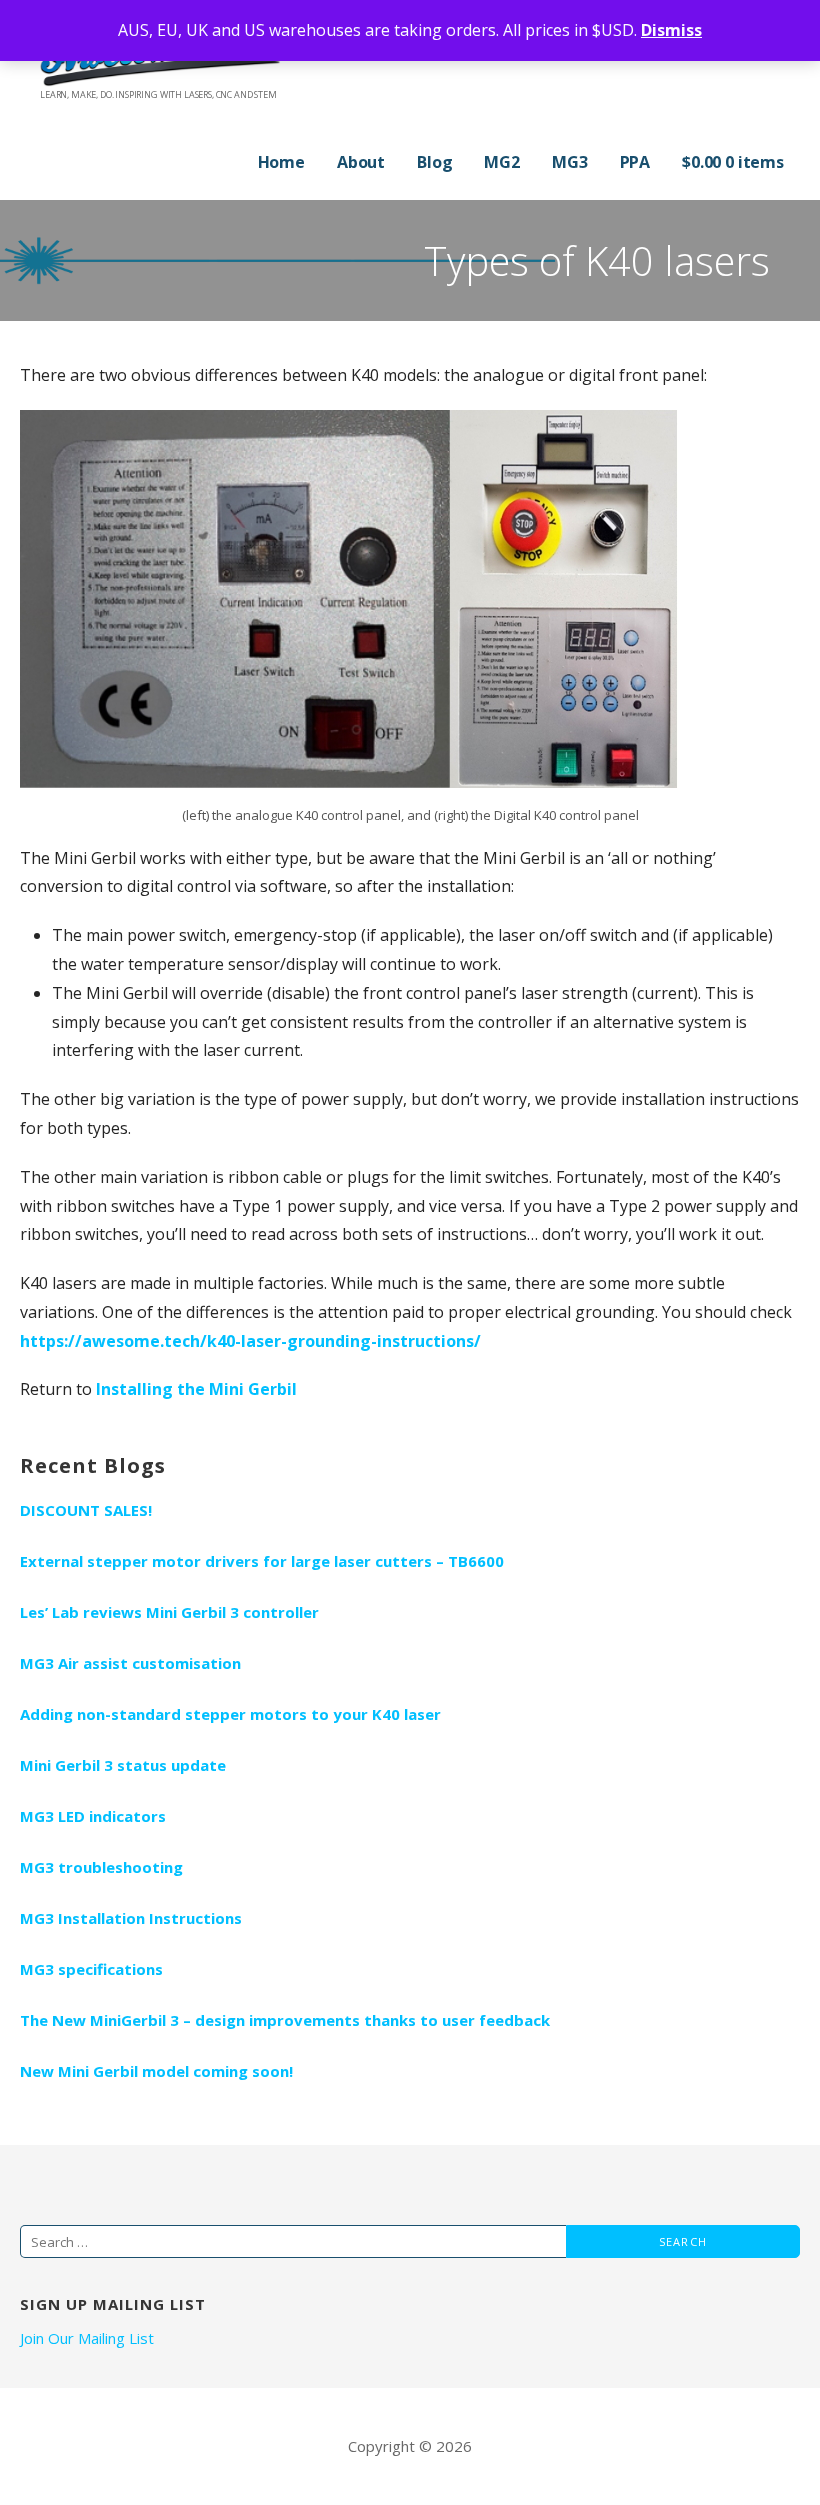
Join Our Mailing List (87, 2338)
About (361, 162)
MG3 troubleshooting (101, 1867)
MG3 (570, 162)
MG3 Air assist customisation (130, 1663)
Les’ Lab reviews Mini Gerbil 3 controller (169, 1612)
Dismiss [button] (671, 30)
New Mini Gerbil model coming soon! (156, 2071)
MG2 (502, 162)
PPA (635, 162)
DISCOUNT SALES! (86, 1510)
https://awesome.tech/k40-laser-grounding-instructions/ (250, 1341)
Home (281, 162)
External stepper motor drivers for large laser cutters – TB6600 (262, 1561)
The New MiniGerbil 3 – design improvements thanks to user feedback (285, 2020)
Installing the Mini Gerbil (196, 1389)
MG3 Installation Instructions (131, 1918)
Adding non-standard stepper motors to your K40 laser (230, 1714)
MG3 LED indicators (93, 1816)
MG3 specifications (91, 1969)
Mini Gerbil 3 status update (123, 1765)
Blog (434, 162)
